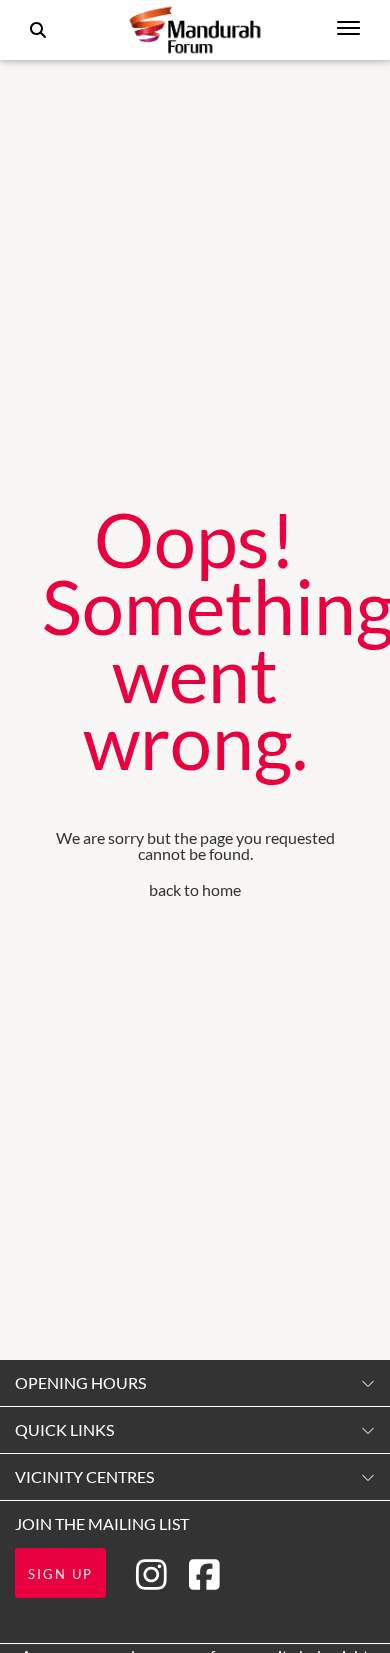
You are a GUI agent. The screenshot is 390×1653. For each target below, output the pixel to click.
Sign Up (60, 1574)
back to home (195, 889)
